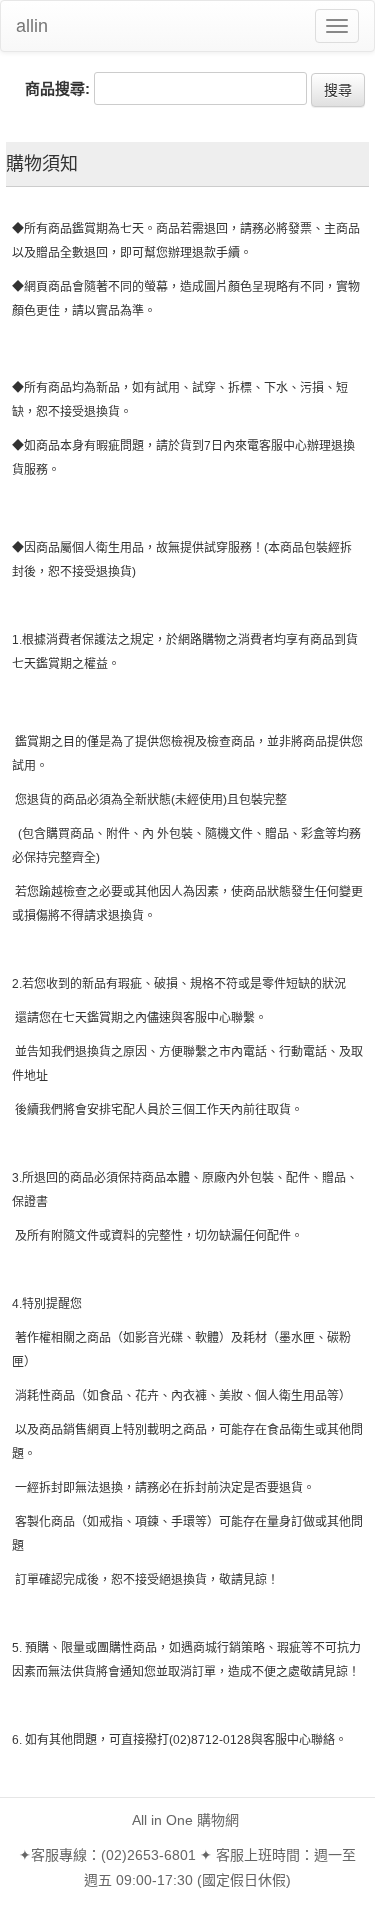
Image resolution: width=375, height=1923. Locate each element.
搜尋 (338, 90)
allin (32, 26)
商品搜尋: (57, 88)
